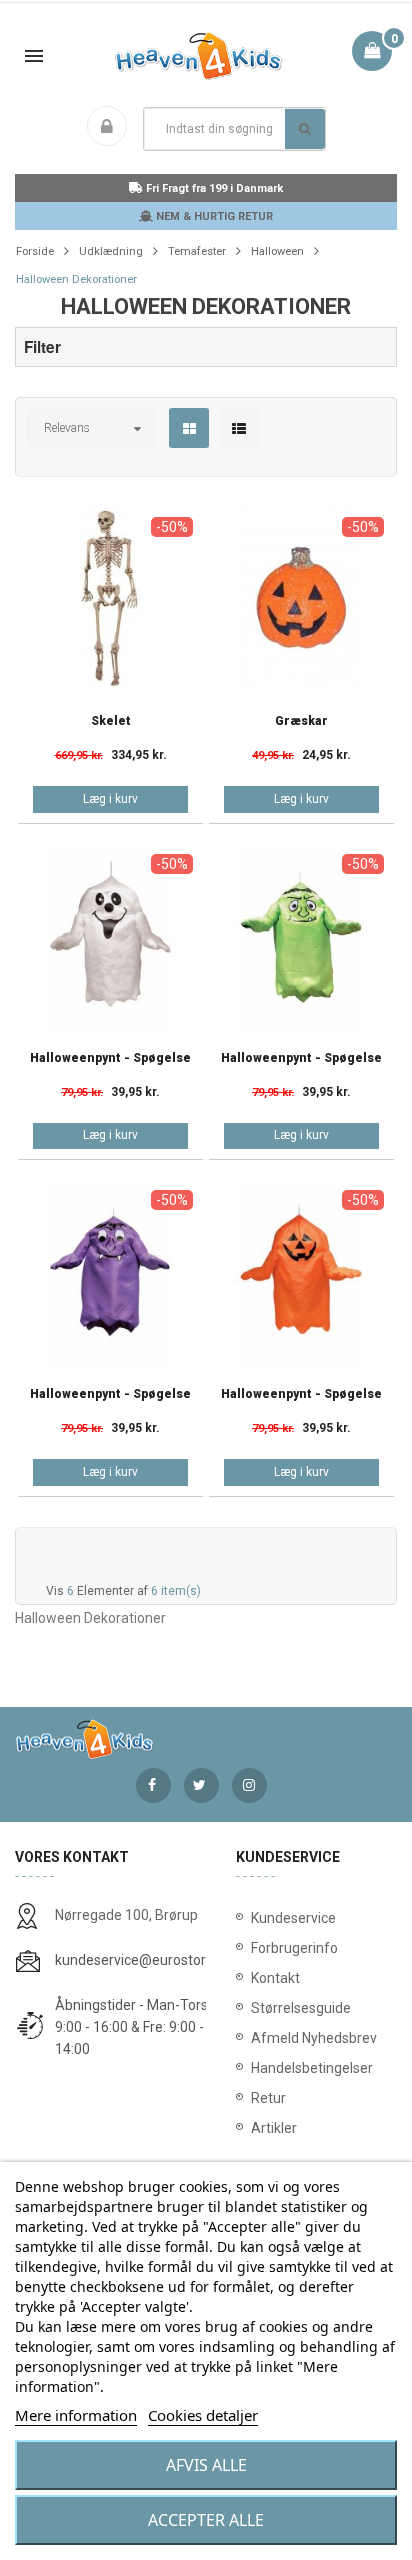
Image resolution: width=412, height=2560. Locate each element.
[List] (239, 429)
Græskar (301, 721)
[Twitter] (201, 1785)
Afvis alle (206, 2465)
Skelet (111, 721)
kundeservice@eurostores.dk (147, 1960)
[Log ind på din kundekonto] (111, 128)
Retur (268, 2098)
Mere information (76, 2415)
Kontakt (275, 1978)
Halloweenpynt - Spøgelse (110, 1058)
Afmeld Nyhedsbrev (314, 2038)
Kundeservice (293, 1918)
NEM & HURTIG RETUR (213, 216)
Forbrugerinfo (294, 1948)
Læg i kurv (110, 799)
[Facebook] (153, 1785)
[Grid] (189, 429)
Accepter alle (206, 2520)
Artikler (274, 2128)
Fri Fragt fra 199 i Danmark (213, 188)
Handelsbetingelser (312, 2068)
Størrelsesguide (301, 2008)
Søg (305, 129)
